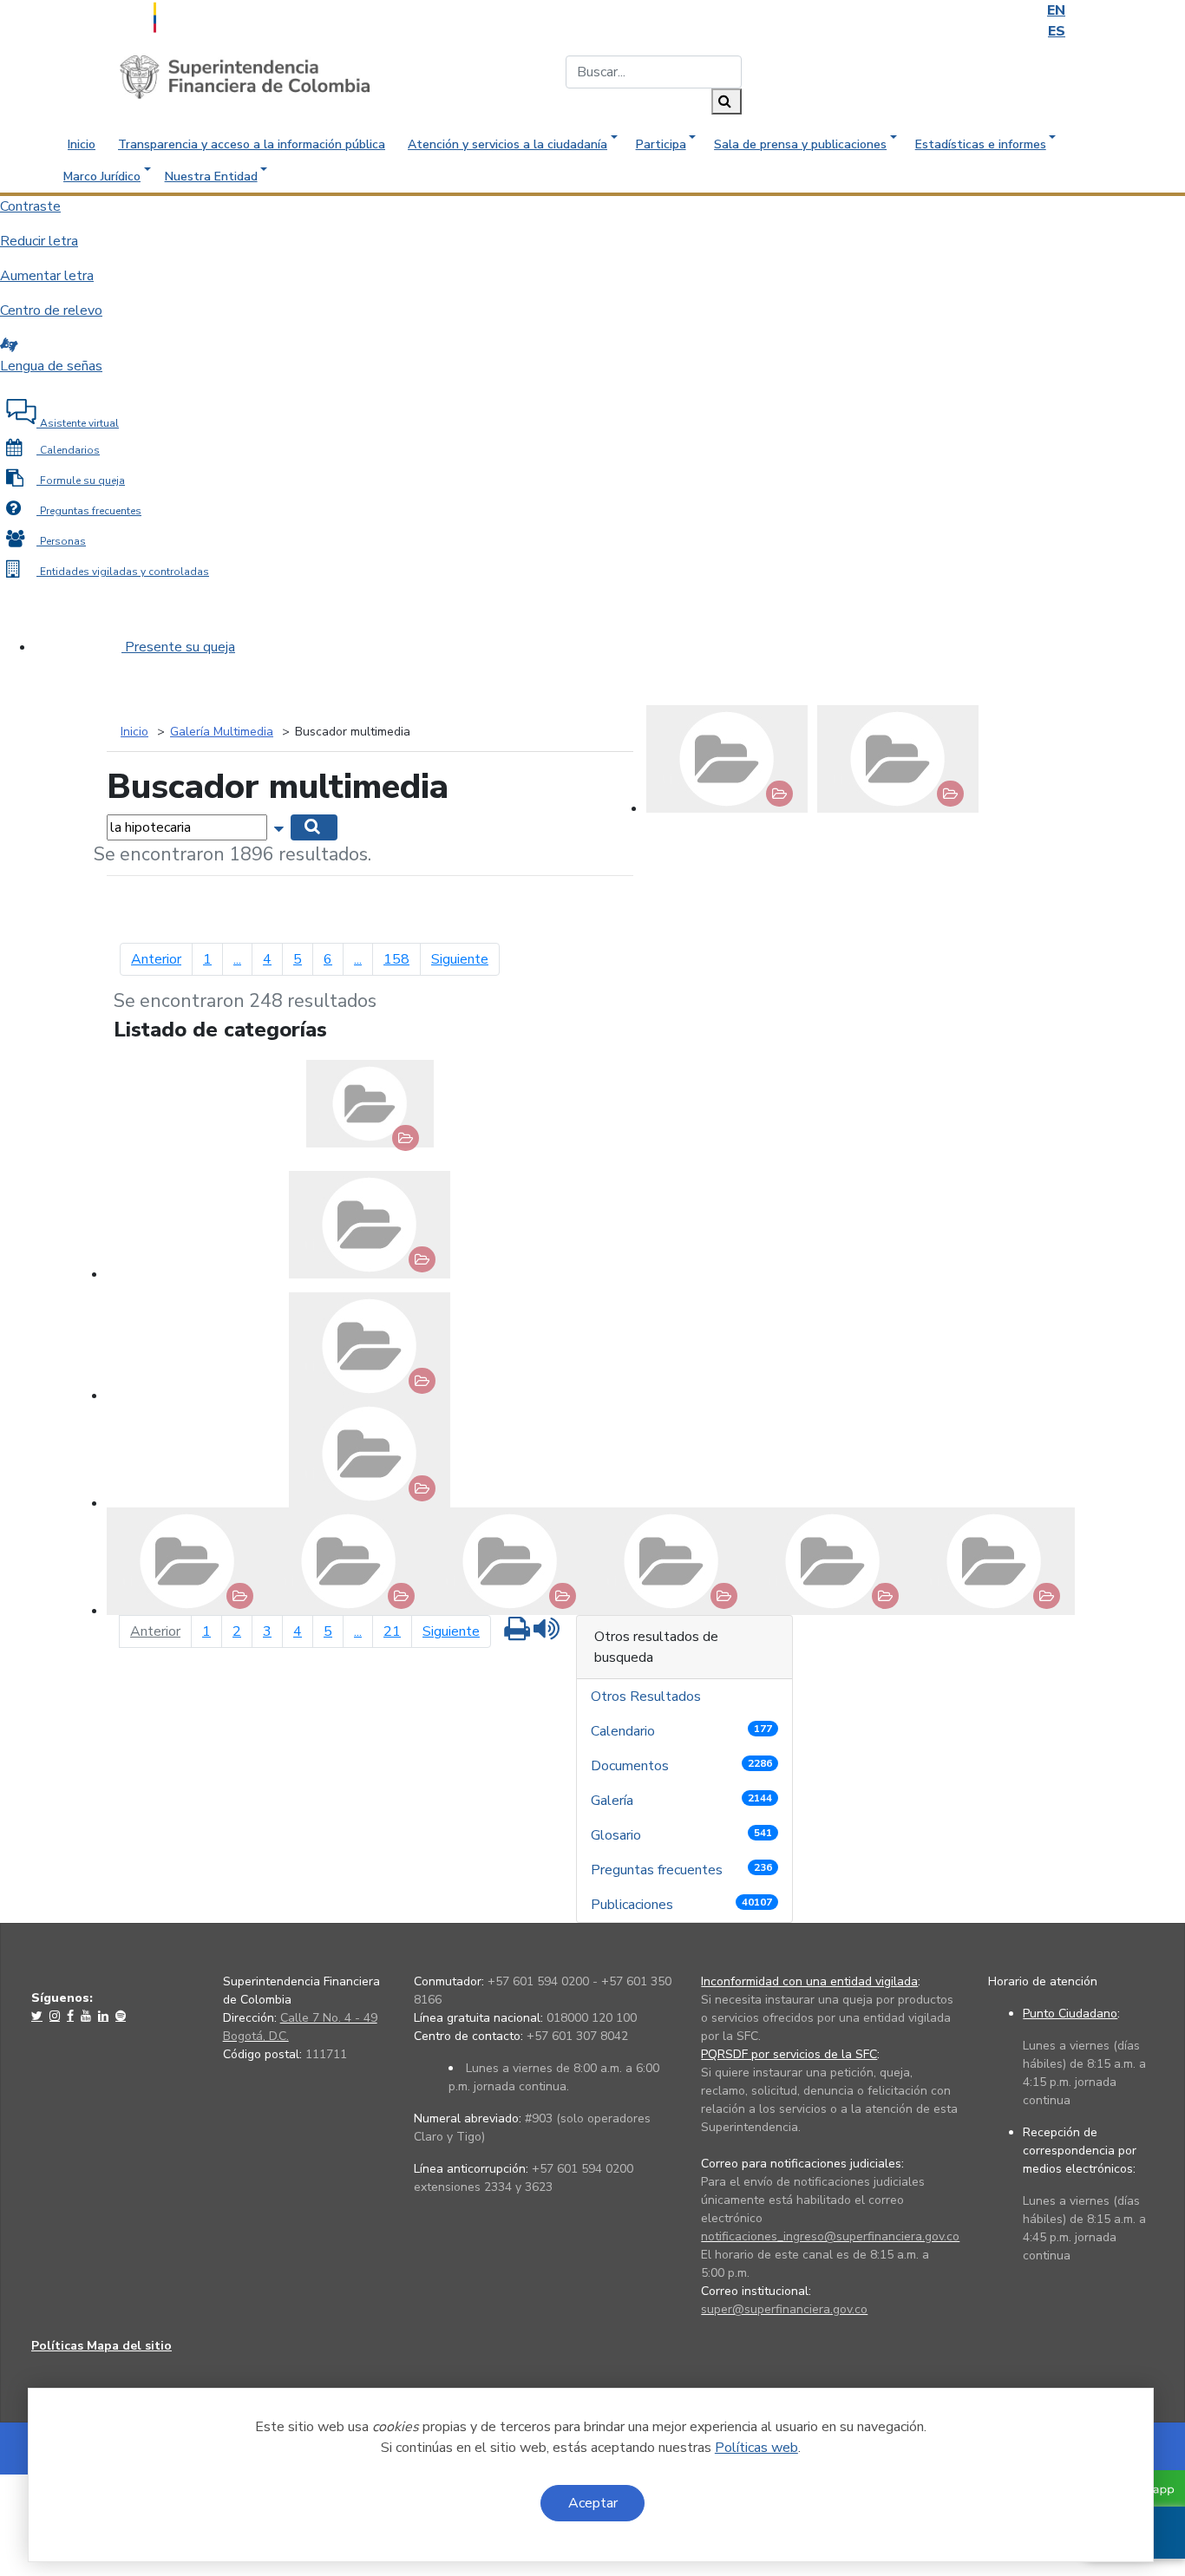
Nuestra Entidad (211, 177)
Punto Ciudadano (1070, 2014)
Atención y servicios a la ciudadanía (507, 144)
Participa (661, 144)
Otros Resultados (648, 1697)
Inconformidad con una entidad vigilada (809, 1981)
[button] (281, 827)
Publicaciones (681, 1905)
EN (1056, 10)
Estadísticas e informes (981, 144)
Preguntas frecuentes (681, 1870)
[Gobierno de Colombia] (198, 16)
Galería (681, 1801)
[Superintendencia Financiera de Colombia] (245, 76)
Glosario (681, 1835)
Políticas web (756, 2448)
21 (392, 1631)
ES (1057, 31)
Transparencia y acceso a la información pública (252, 144)
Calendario (681, 1731)
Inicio (82, 144)
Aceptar (593, 2503)
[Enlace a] (39, 2016)
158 (396, 959)
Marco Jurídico (102, 177)
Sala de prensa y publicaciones (800, 144)
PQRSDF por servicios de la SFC (789, 2054)
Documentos (681, 1766)
